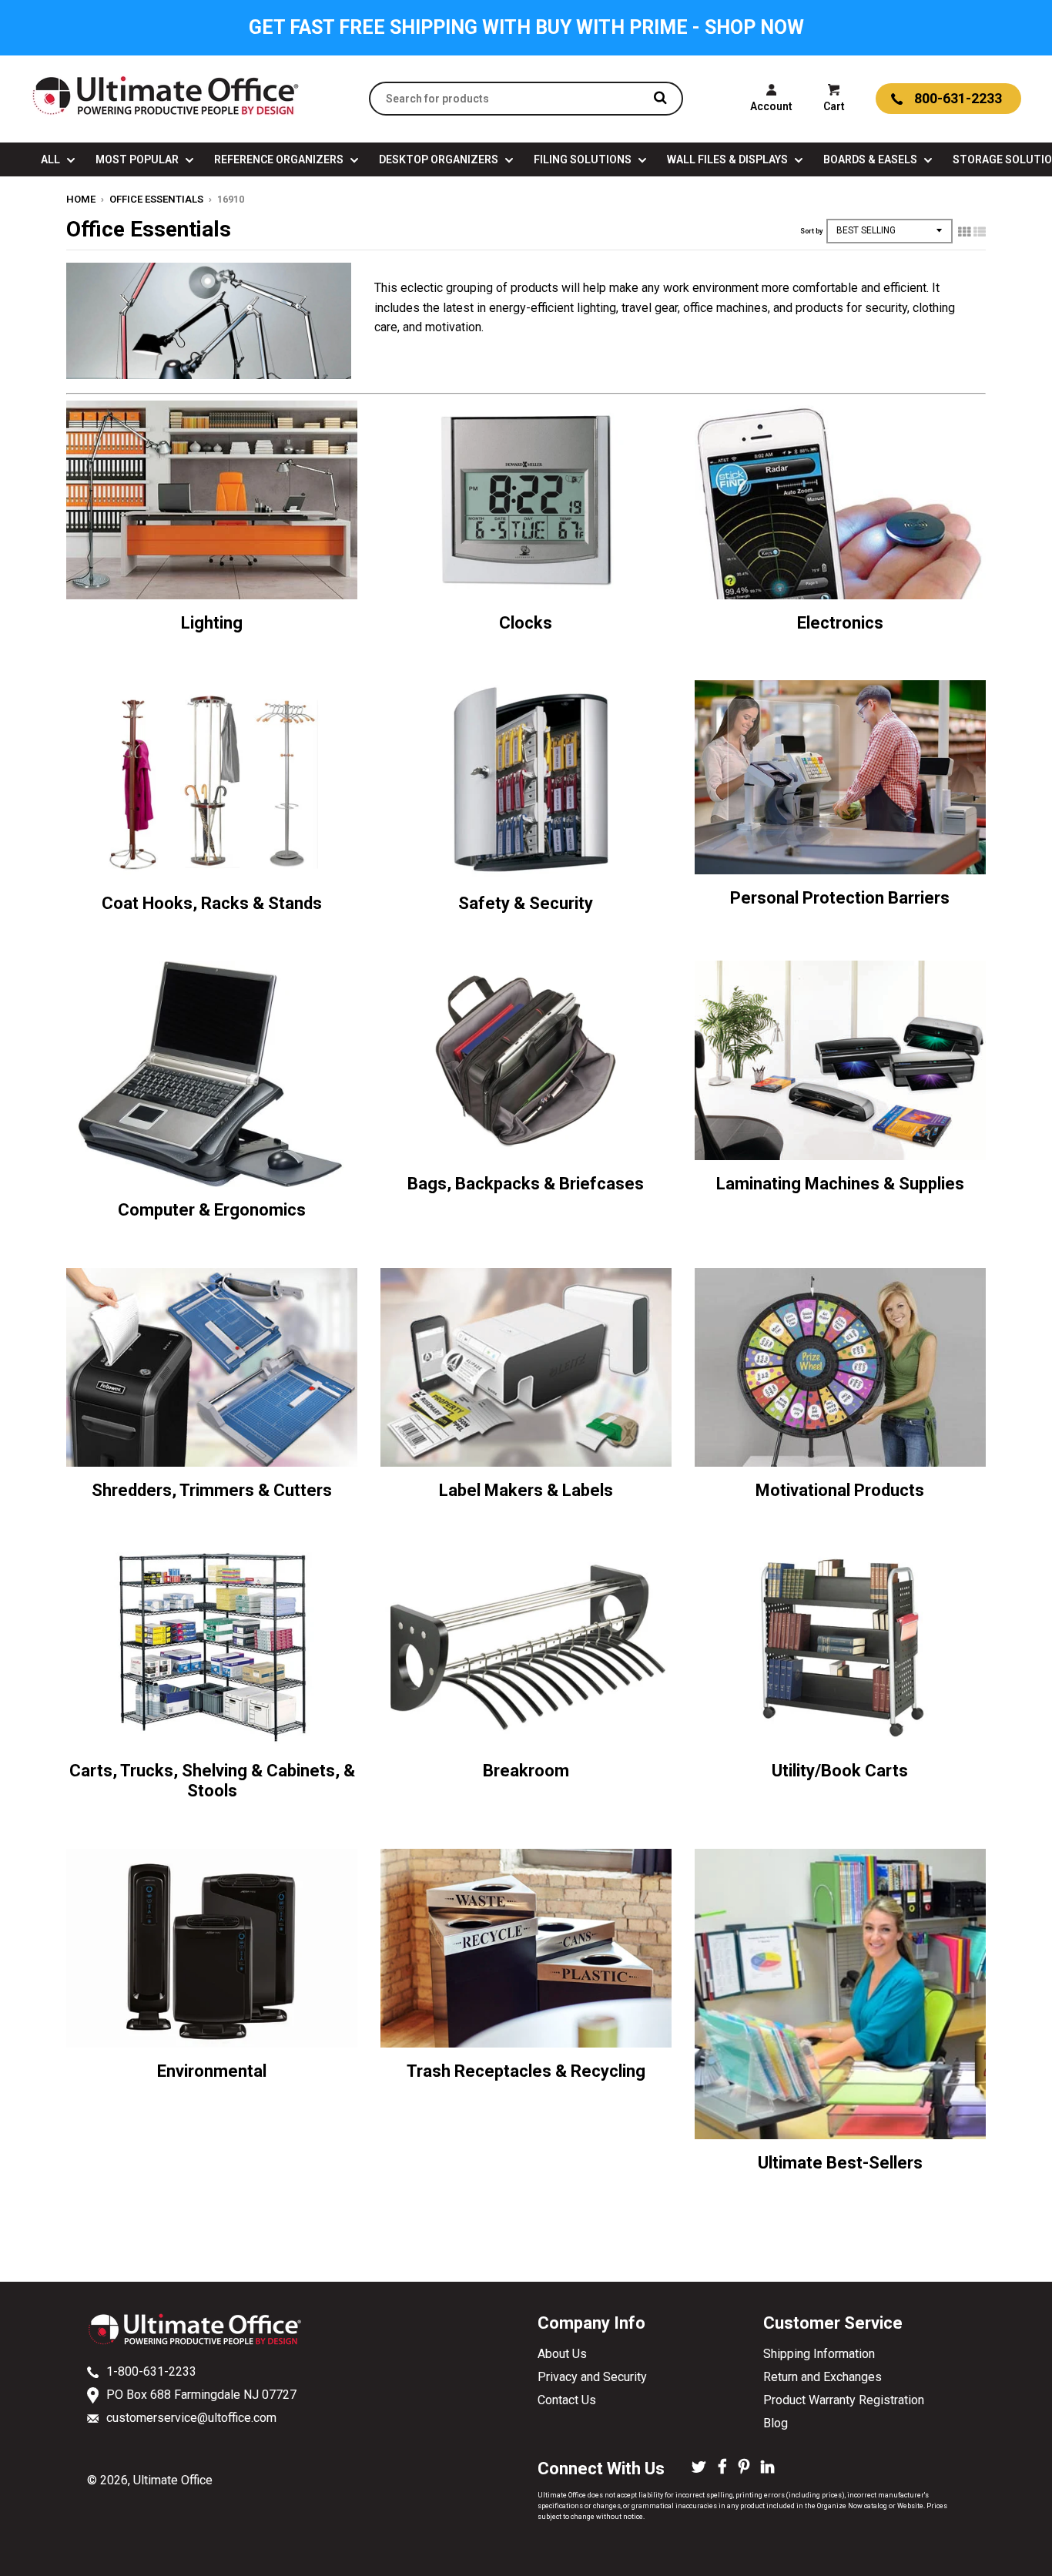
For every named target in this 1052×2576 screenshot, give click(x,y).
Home (81, 199)
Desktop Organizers (440, 159)
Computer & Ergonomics (212, 1210)
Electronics (840, 623)
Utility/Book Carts (840, 1771)
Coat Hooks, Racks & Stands (212, 903)
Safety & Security (526, 903)
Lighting (212, 623)
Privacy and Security (592, 2377)
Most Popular (138, 159)
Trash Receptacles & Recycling (526, 2071)
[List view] (980, 232)
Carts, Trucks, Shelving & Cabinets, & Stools (212, 1781)
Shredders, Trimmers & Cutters (212, 1490)
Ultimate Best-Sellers (840, 2163)
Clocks (526, 623)
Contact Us (567, 2400)
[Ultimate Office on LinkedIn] (767, 2468)
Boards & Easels (871, 159)
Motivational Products (840, 1490)
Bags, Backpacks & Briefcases (526, 1184)
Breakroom (526, 1771)
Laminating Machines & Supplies (840, 1184)
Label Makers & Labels (526, 1490)
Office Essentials (156, 199)
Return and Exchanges (823, 2377)
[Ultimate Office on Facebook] (722, 2468)
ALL (52, 159)
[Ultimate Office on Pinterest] (744, 2468)
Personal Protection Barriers (840, 898)
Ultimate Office (173, 2480)
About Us (562, 2354)
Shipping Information (819, 2354)
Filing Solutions (584, 159)
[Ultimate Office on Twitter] (699, 2468)
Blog (776, 2423)
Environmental (212, 2071)
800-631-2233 (958, 98)
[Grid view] (964, 232)
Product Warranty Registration (844, 2400)
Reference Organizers (280, 159)
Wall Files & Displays (729, 159)
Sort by (811, 231)
